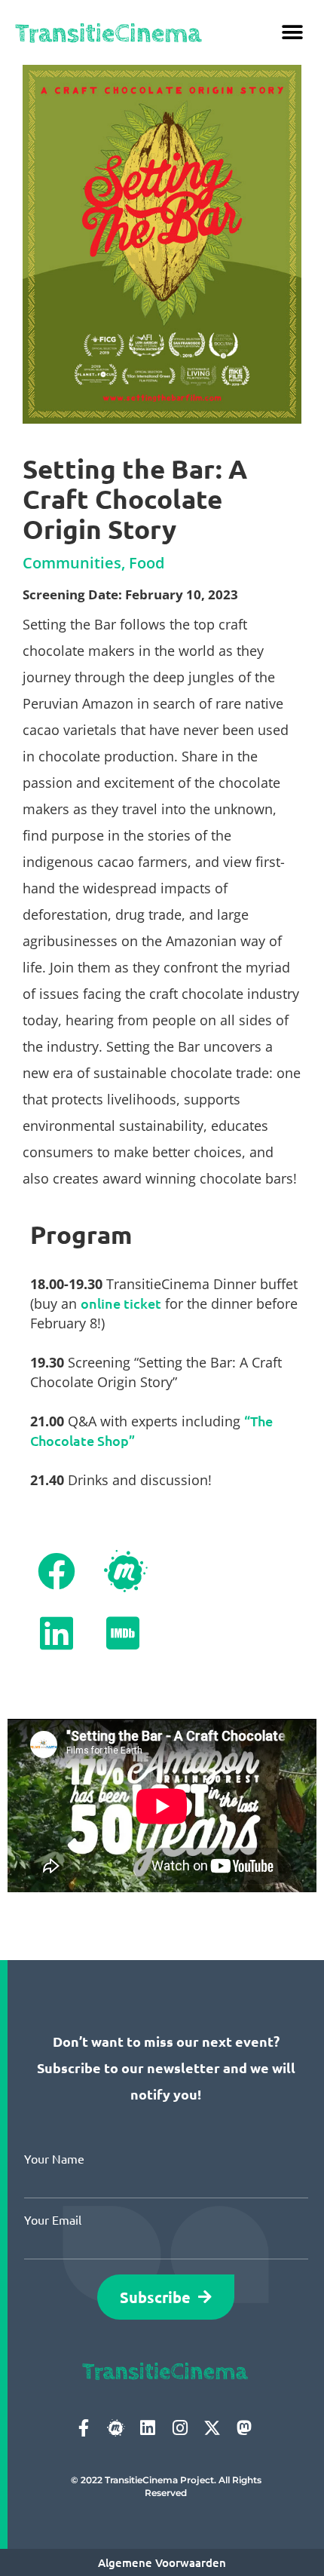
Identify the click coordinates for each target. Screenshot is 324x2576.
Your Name (54, 2158)
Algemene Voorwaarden (162, 2562)
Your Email (53, 2219)
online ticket (121, 1303)
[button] (292, 32)
